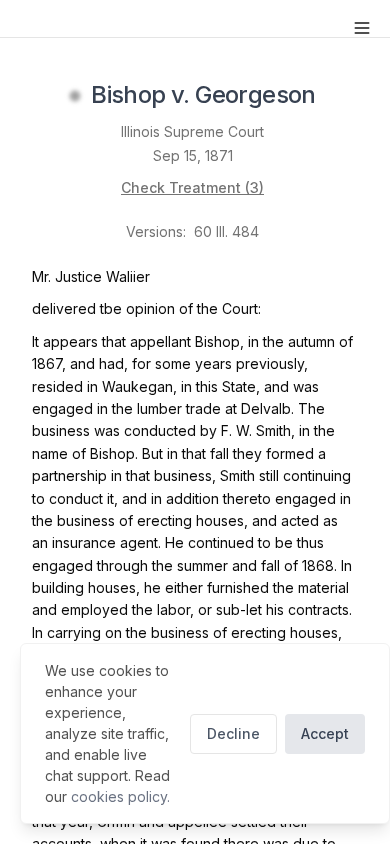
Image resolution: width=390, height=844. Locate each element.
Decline (233, 733)
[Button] (362, 28)
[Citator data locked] (75, 96)
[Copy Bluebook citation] (338, 96)
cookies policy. (120, 796)
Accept (325, 733)
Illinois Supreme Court (192, 131)
